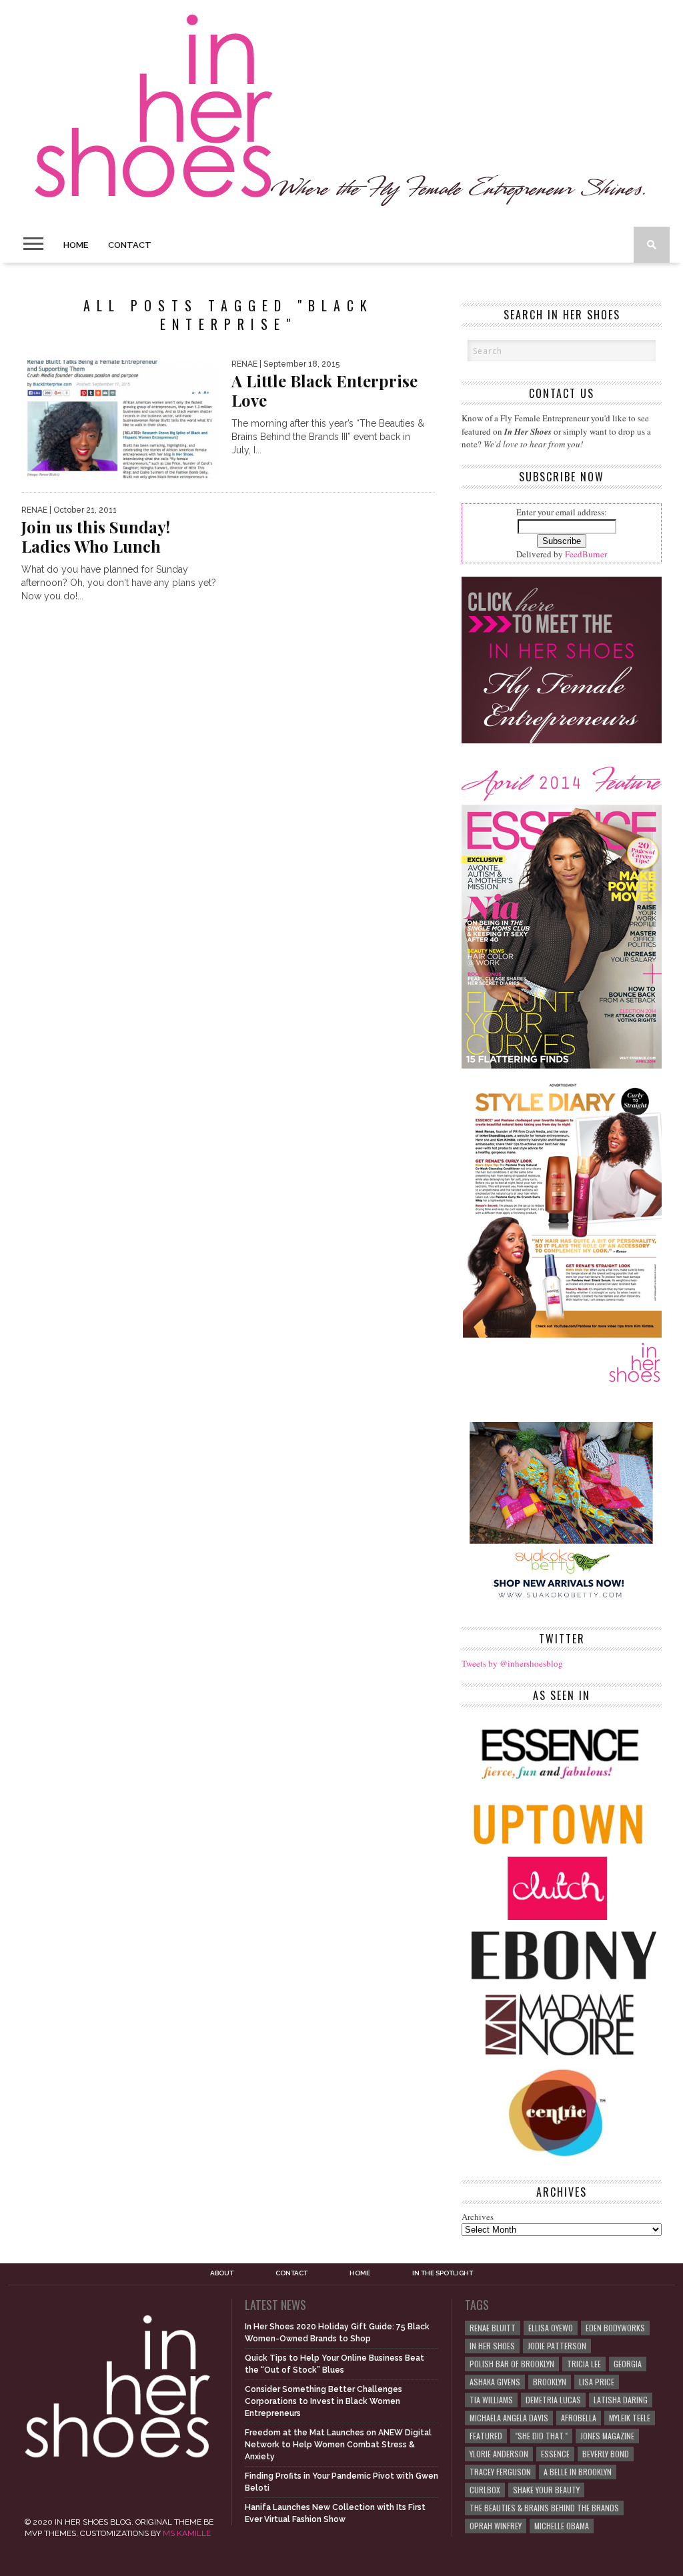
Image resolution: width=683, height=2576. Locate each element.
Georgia (628, 2364)
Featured (486, 2436)
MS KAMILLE (187, 2533)
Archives (478, 2217)
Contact (130, 245)
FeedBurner (586, 554)
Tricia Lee (584, 2364)
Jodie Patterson (557, 2346)
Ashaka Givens (495, 2382)
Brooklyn (550, 2382)
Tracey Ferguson (500, 2472)
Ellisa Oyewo (551, 2328)
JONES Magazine (607, 2436)
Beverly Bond (606, 2454)
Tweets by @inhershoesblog (512, 1663)
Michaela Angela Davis (509, 2418)
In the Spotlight (443, 2273)
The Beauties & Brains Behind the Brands (544, 2508)
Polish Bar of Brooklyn (512, 2364)
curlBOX (485, 2490)
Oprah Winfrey (496, 2526)
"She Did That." (541, 2436)
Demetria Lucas (553, 2400)
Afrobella (579, 2418)
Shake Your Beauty (546, 2490)
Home (76, 245)
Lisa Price (597, 2382)
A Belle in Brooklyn (578, 2472)
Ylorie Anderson (499, 2454)
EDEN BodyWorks (615, 2328)
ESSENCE (555, 2454)
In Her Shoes (492, 2346)
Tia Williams (491, 2400)
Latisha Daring (621, 2400)
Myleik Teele (630, 2418)
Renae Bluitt (493, 2328)
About (222, 2273)
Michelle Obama (562, 2526)
